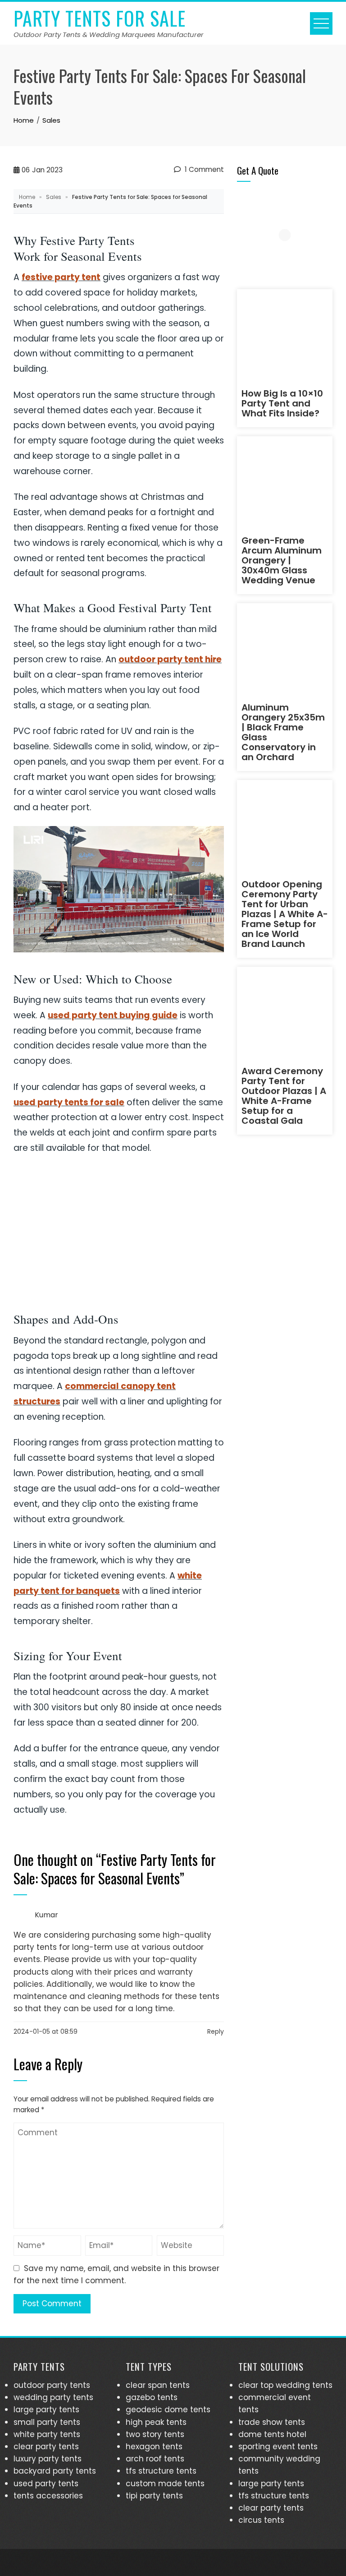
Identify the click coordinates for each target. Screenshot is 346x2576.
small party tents (47, 2422)
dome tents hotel (272, 2434)
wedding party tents (53, 2397)
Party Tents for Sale (100, 18)
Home (27, 197)
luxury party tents (48, 2459)
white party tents (47, 2434)
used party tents (46, 2484)
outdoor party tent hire (170, 659)
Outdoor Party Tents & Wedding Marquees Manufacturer (109, 35)
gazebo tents (152, 2397)
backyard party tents (55, 2471)
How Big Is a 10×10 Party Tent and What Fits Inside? (282, 403)
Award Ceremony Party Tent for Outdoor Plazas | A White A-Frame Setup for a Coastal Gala (284, 1096)
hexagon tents (154, 2447)
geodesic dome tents (168, 2410)
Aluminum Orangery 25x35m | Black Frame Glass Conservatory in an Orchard (283, 732)
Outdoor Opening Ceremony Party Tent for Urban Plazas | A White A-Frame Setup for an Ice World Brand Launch (285, 914)
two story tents (155, 2434)
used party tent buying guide (113, 1015)
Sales (54, 197)
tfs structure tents (161, 2471)
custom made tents (165, 2484)
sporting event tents (278, 2447)
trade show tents (272, 2422)
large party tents (46, 2410)
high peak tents (156, 2422)
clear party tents (46, 2447)
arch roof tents (155, 2459)
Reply (216, 2031)
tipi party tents (154, 2496)
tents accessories (48, 2496)
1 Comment (203, 169)
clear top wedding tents (285, 2385)
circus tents (261, 2520)
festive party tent (61, 277)
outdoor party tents (52, 2385)
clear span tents (158, 2385)
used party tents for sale (69, 1102)
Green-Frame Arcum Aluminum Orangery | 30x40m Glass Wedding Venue (282, 560)
